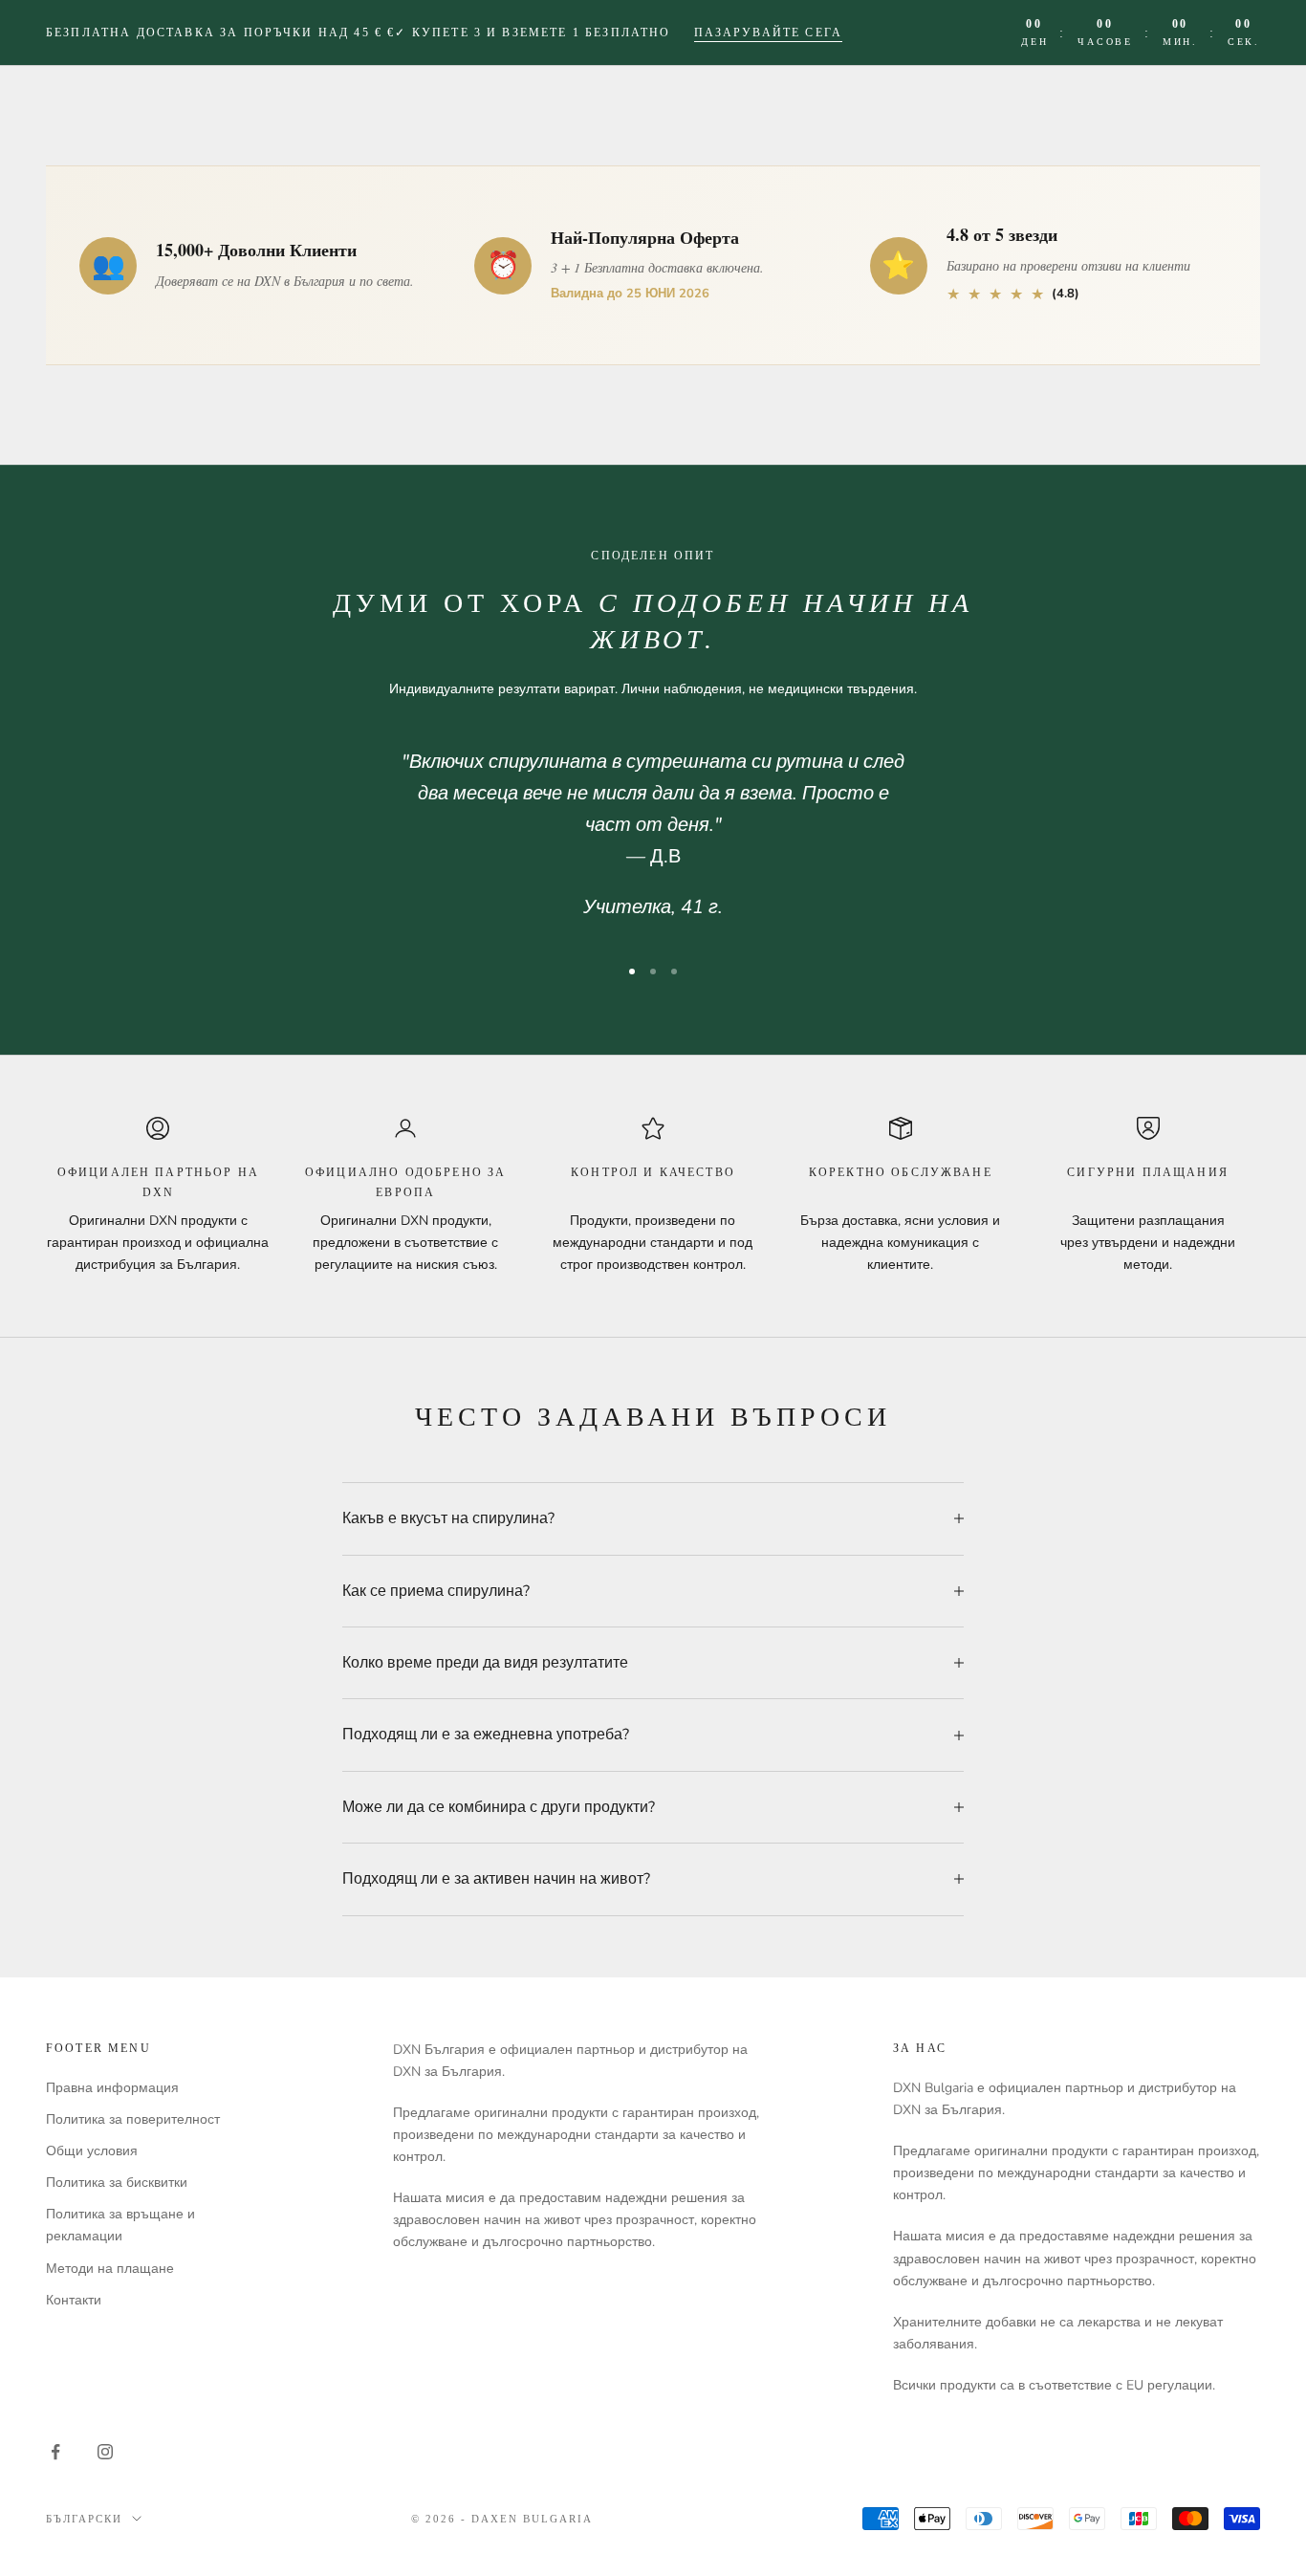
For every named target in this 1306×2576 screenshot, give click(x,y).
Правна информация (112, 2088)
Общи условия (92, 2151)
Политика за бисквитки (117, 2183)
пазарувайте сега (769, 33)
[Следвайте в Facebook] (55, 2452)
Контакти (74, 2300)
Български (84, 2519)
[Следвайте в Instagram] (105, 2452)
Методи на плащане (110, 2269)
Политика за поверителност (133, 2119)
